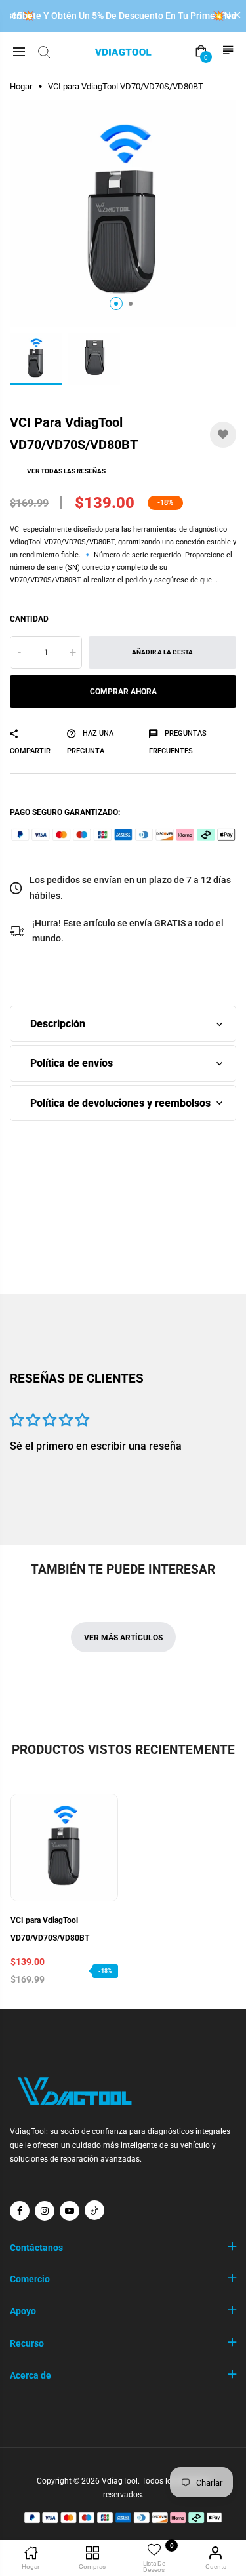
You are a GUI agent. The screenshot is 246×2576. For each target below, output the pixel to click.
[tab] (116, 304)
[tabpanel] (123, 213)
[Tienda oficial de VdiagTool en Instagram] (45, 2211)
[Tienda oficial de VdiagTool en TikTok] (94, 2210)
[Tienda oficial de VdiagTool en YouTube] (70, 2211)
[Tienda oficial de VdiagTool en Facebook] (20, 2211)
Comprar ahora (123, 692)
